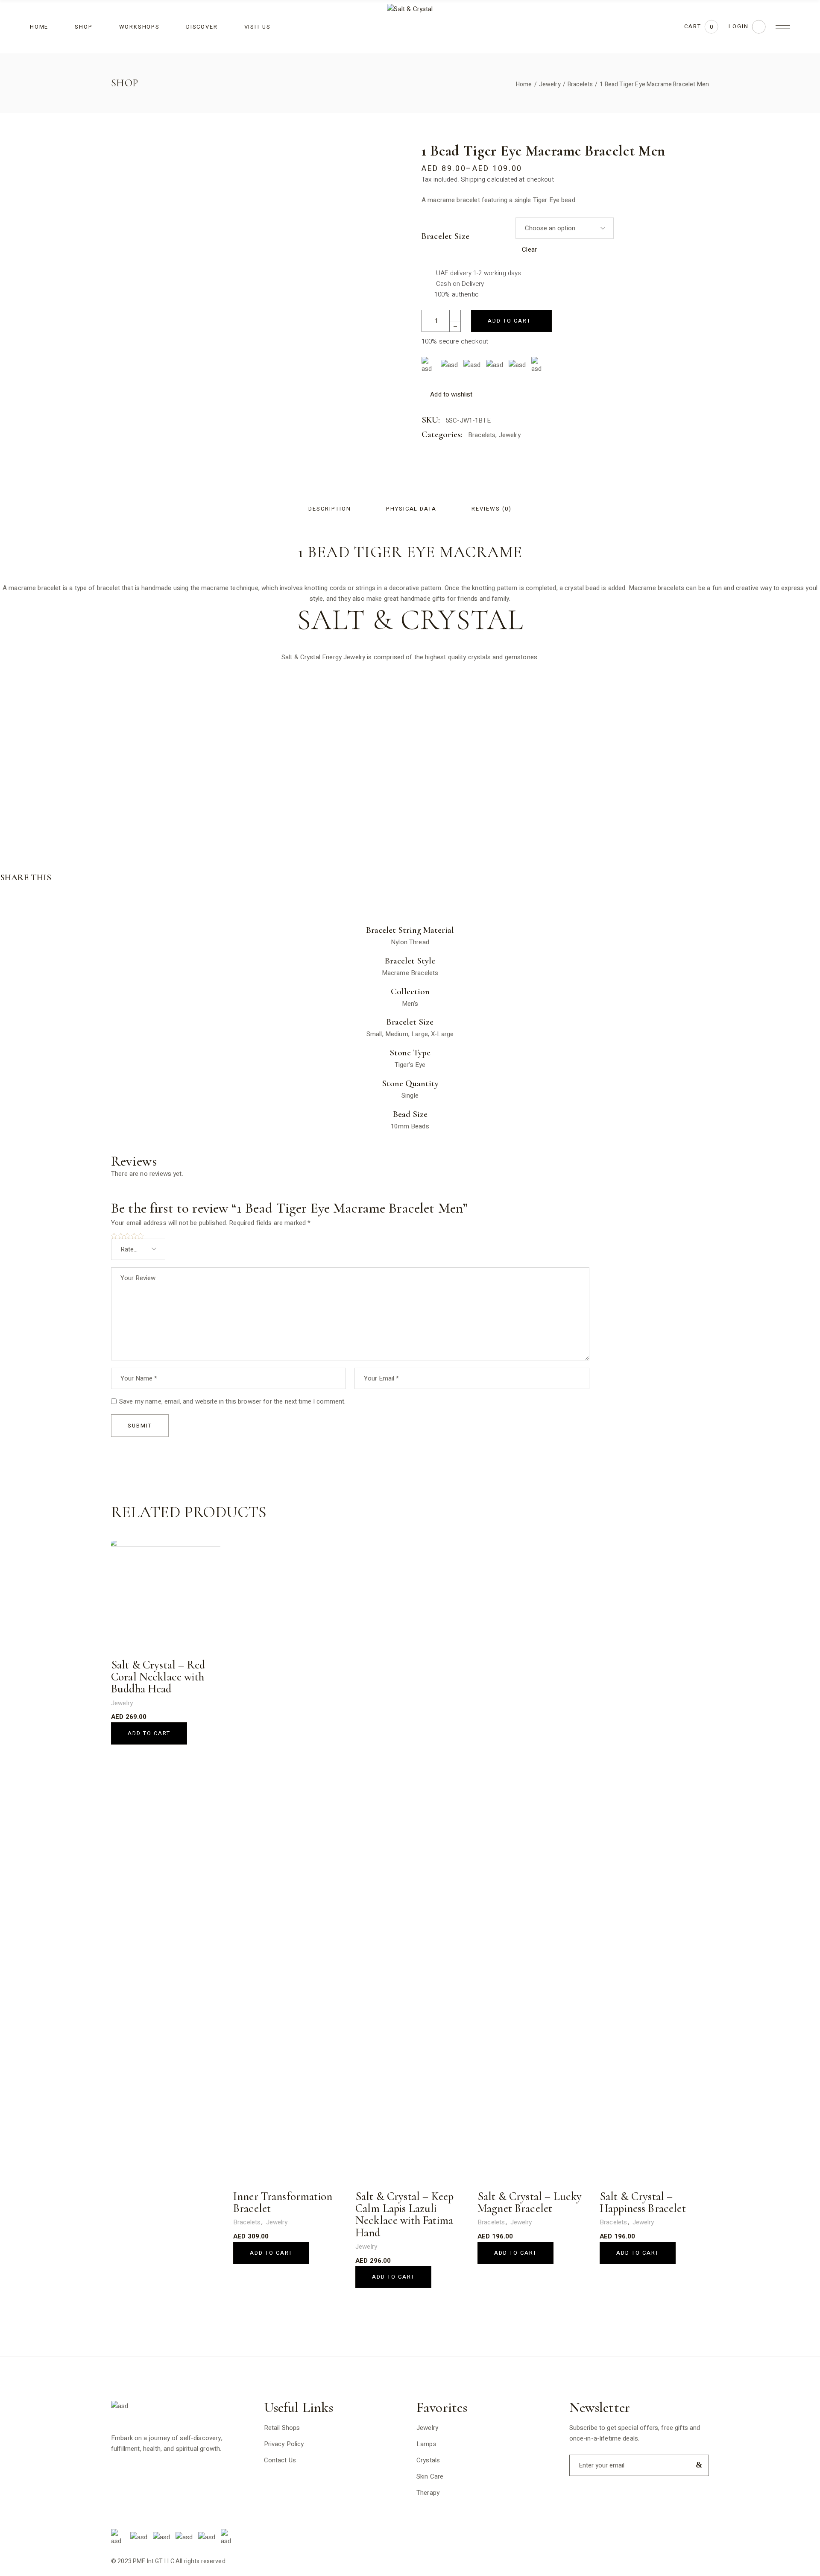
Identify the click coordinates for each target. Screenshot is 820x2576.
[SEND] (697, 2465)
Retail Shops (282, 2428)
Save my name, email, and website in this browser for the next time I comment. (233, 1401)
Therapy (428, 2493)
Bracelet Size (445, 236)
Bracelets (482, 435)
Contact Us (280, 2460)
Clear (529, 250)
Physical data (411, 509)
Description (329, 509)
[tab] (329, 509)
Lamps (426, 2444)
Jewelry (510, 435)
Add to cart (509, 321)
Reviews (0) (491, 509)
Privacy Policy (284, 2444)
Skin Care (430, 2476)
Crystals (428, 2460)
